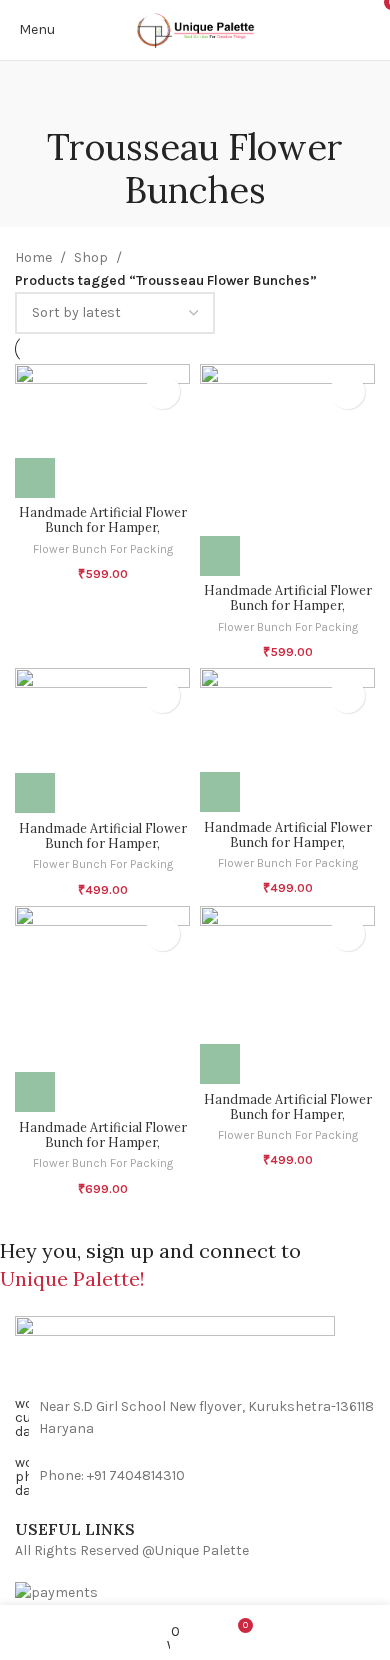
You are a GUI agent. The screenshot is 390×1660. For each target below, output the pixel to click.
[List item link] (195, 1477)
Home (33, 257)
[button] (35, 478)
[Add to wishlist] (162, 391)
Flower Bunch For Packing (103, 549)
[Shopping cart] (374, 29)
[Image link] (195, 1356)
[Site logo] (195, 30)
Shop (91, 257)
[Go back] (195, 101)
